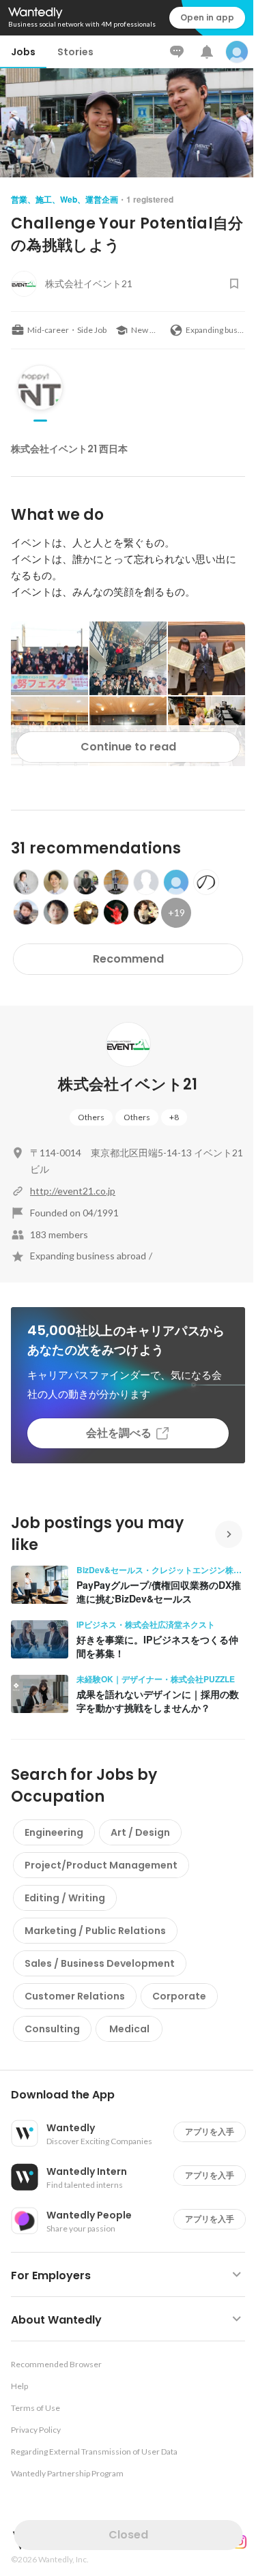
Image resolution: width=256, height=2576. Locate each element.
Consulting (52, 2029)
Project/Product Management (101, 1865)
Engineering (54, 1832)
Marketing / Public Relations (95, 1931)
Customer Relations (75, 1996)
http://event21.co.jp (73, 1191)
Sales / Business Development (100, 1963)
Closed (128, 2535)
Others (91, 1117)
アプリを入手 (210, 2132)
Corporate (179, 1996)
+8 (174, 1117)
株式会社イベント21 (128, 1084)
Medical (129, 2029)
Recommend (128, 959)
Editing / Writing (65, 1898)
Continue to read (128, 747)
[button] (133, 2095)
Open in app (207, 17)
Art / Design (140, 1832)
